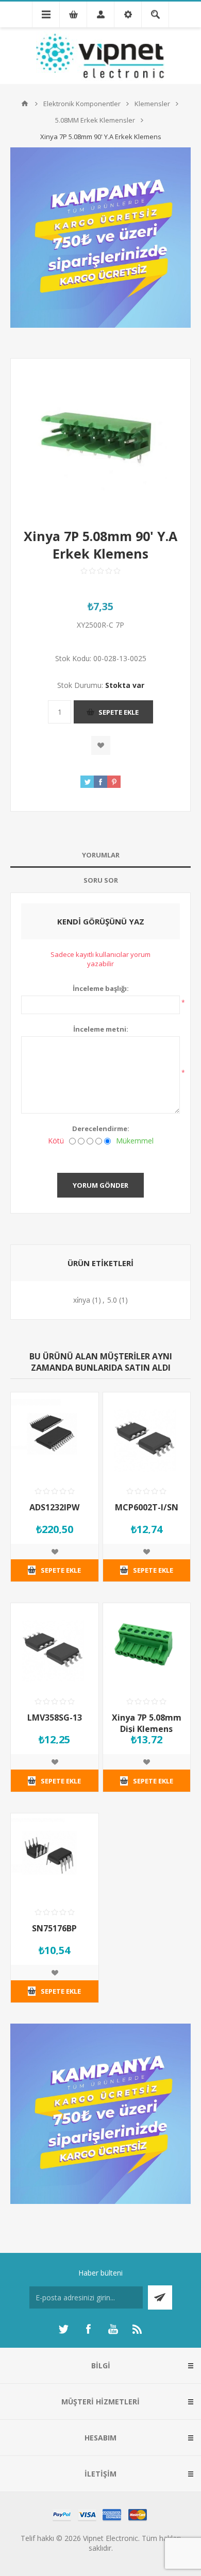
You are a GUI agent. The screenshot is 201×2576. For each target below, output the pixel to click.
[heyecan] (63, 2329)
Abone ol (160, 2297)
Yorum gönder (100, 1185)
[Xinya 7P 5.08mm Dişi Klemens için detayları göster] (147, 1647)
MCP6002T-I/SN (147, 1507)
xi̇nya (82, 1300)
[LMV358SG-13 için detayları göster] (55, 1647)
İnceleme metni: (101, 1029)
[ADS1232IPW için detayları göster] (55, 1436)
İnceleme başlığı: (101, 988)
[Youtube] (113, 2329)
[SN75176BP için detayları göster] (55, 1857)
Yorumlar (101, 855)
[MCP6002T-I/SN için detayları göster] (147, 1436)
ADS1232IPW (54, 1507)
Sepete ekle (119, 712)
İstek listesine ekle (101, 745)
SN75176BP (54, 1928)
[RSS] (138, 2329)
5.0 (112, 1300)
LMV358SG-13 (55, 1718)
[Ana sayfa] (25, 104)
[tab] (100, 855)
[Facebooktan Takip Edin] (88, 2329)
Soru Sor (101, 880)
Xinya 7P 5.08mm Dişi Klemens (147, 1723)
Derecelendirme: (101, 1129)
